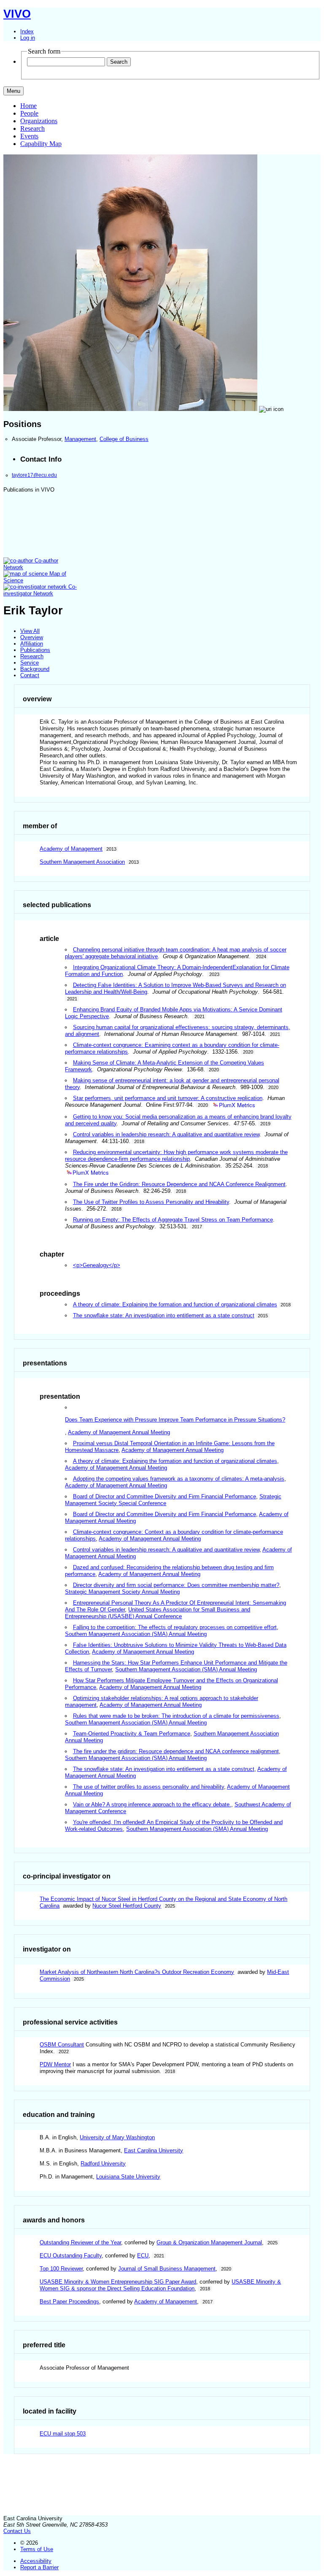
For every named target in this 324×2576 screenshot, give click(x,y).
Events (29, 136)
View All (30, 631)
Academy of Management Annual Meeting (119, 1432)
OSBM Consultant (62, 2045)
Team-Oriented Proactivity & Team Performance (132, 1734)
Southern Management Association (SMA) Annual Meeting (136, 1634)
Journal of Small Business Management (167, 2269)
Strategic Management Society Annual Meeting (122, 1592)
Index (27, 31)
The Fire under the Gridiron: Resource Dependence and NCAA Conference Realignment (179, 1184)
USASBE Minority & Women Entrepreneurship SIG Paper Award (118, 2282)
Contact (30, 675)
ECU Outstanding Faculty (71, 2256)
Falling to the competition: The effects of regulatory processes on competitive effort (175, 1627)
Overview (32, 637)
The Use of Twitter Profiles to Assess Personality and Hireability (151, 1202)
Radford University (103, 2164)
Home (28, 106)
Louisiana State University (128, 2177)
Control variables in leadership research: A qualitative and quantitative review (166, 1134)
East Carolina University (154, 2150)
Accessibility (36, 2561)
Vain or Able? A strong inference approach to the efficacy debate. (152, 1804)
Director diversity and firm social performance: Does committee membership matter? (176, 1585)
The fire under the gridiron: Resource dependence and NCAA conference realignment (176, 1751)
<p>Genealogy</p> (97, 1265)
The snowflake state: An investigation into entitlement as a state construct (164, 1315)
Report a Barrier (39, 2567)
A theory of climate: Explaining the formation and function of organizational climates (175, 1304)
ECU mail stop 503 (63, 2434)
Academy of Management (71, 849)
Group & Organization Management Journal (209, 2242)
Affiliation (32, 644)
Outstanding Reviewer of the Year (80, 2242)
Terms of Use (37, 2549)
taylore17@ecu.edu (34, 475)
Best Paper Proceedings (69, 2302)
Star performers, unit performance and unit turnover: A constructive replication (168, 1098)
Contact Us (17, 2531)
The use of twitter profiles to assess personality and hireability (148, 1787)
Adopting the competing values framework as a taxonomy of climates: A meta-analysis (179, 1479)
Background (35, 669)
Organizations (39, 121)
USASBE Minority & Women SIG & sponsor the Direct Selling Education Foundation (160, 2285)
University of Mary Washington (117, 2137)
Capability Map (41, 144)
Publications (35, 650)
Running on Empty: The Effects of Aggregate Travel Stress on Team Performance (173, 1220)
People (29, 113)
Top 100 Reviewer (61, 2269)
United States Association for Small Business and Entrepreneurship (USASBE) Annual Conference (158, 1613)
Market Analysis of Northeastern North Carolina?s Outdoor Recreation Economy (137, 1972)
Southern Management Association (82, 862)
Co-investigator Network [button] (40, 590)
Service (30, 663)
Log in (28, 38)
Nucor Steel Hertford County (127, 1906)
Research (32, 128)
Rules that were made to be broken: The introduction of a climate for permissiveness (176, 1716)
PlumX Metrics (237, 1105)
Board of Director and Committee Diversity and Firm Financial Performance (165, 1496)
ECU (143, 2256)
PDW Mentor (55, 2064)
